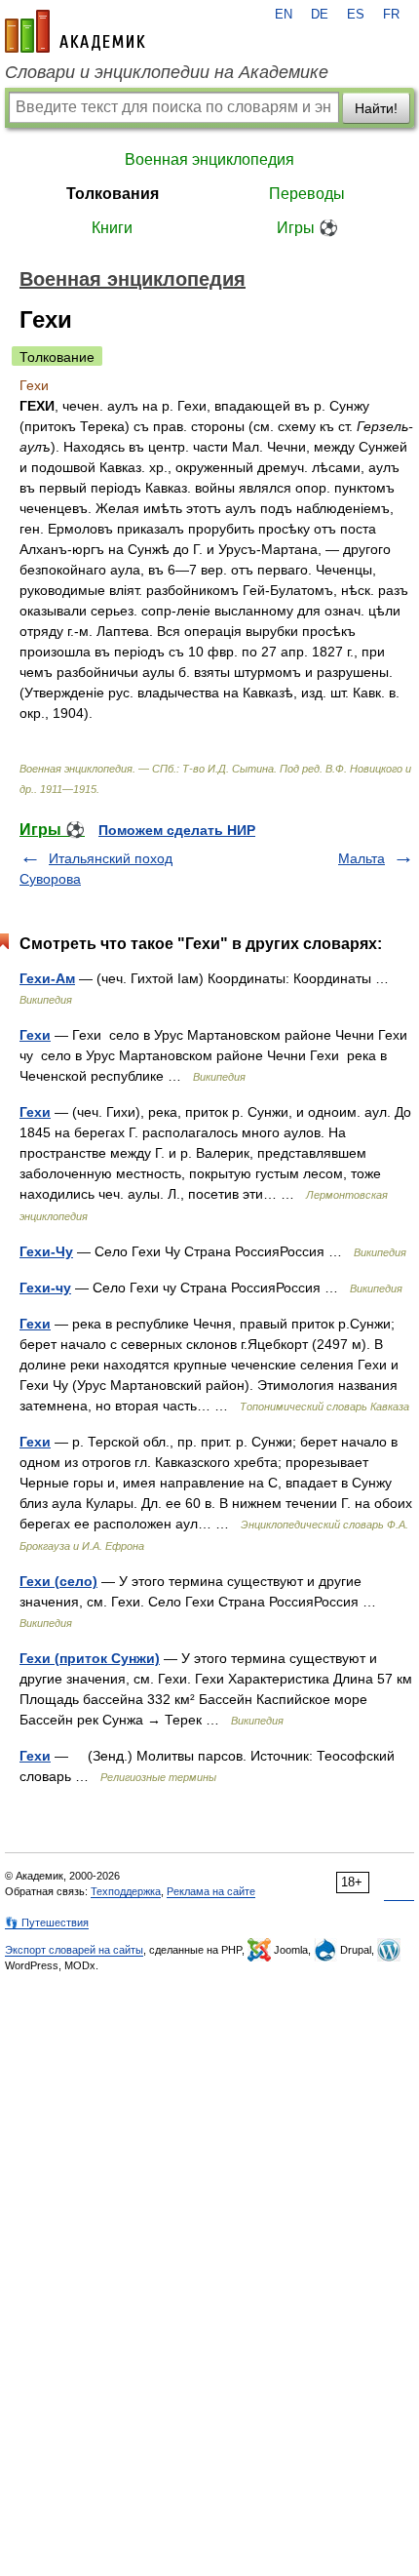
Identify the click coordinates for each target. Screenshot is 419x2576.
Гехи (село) (58, 1581)
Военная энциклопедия (209, 159)
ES (356, 15)
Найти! (376, 108)
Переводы (307, 194)
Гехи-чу (45, 1288)
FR (391, 15)
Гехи (35, 1035)
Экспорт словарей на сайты (74, 1950)
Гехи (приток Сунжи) (90, 1658)
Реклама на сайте (211, 1891)
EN (284, 15)
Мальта (362, 858)
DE (320, 15)
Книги (112, 228)
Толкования (113, 194)
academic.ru (75, 31)
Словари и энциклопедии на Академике (167, 72)
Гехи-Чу (46, 1251)
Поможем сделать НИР (177, 830)
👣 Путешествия (47, 1922)
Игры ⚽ (307, 228)
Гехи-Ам (47, 978)
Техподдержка (126, 1891)
